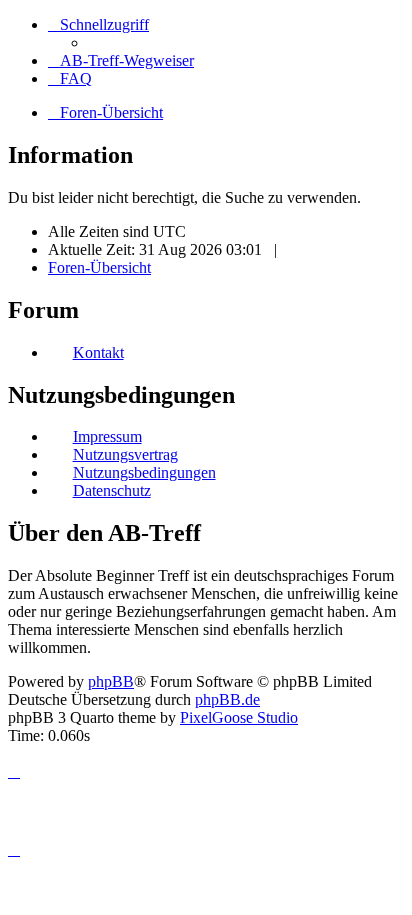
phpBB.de (227, 699)
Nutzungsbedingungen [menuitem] (144, 472)
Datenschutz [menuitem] (112, 490)
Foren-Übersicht (99, 267)
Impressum (107, 436)
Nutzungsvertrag (125, 454)
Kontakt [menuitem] (98, 352)
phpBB (111, 681)
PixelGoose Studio (239, 717)
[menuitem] (121, 60)
